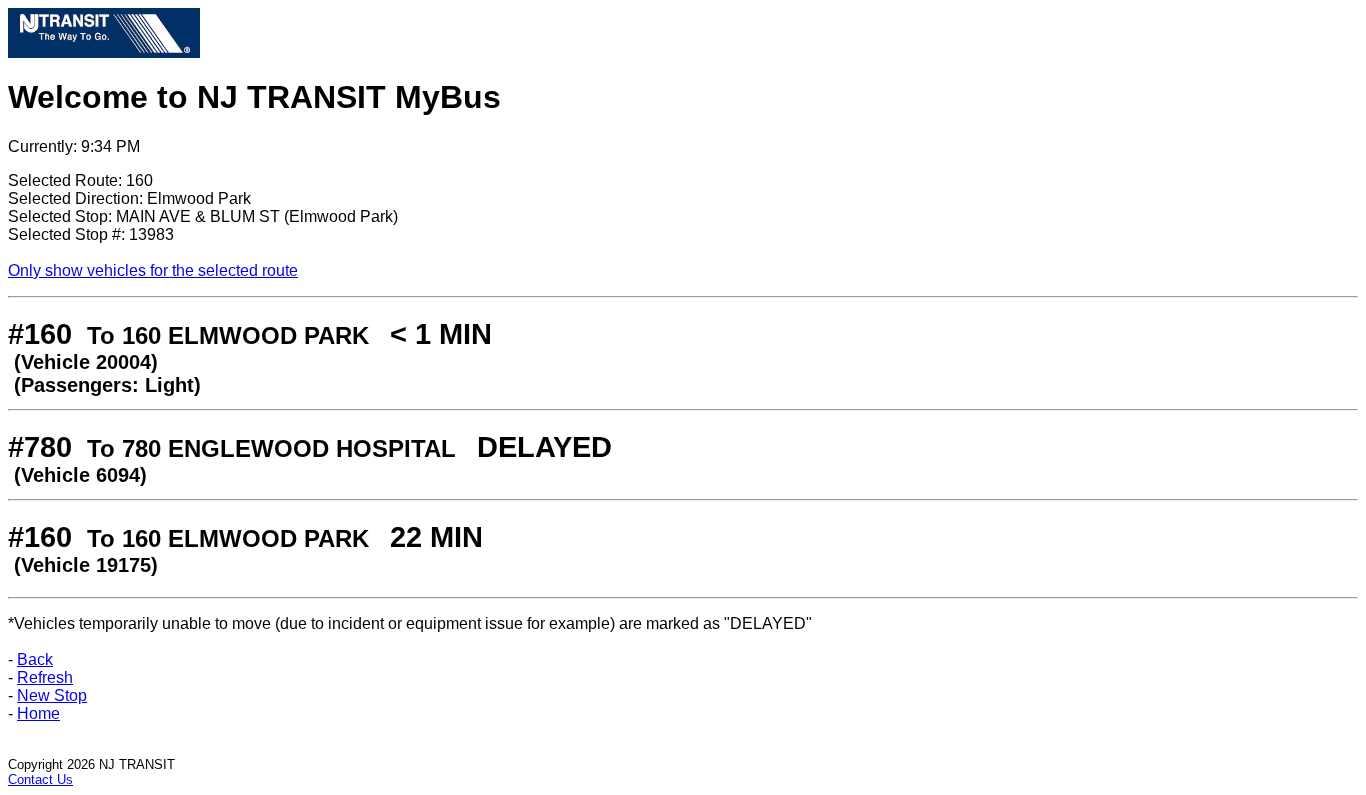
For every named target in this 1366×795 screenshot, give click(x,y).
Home (38, 713)
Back (35, 659)
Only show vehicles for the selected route (153, 270)
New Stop (52, 695)
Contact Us (40, 779)
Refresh (45, 677)
